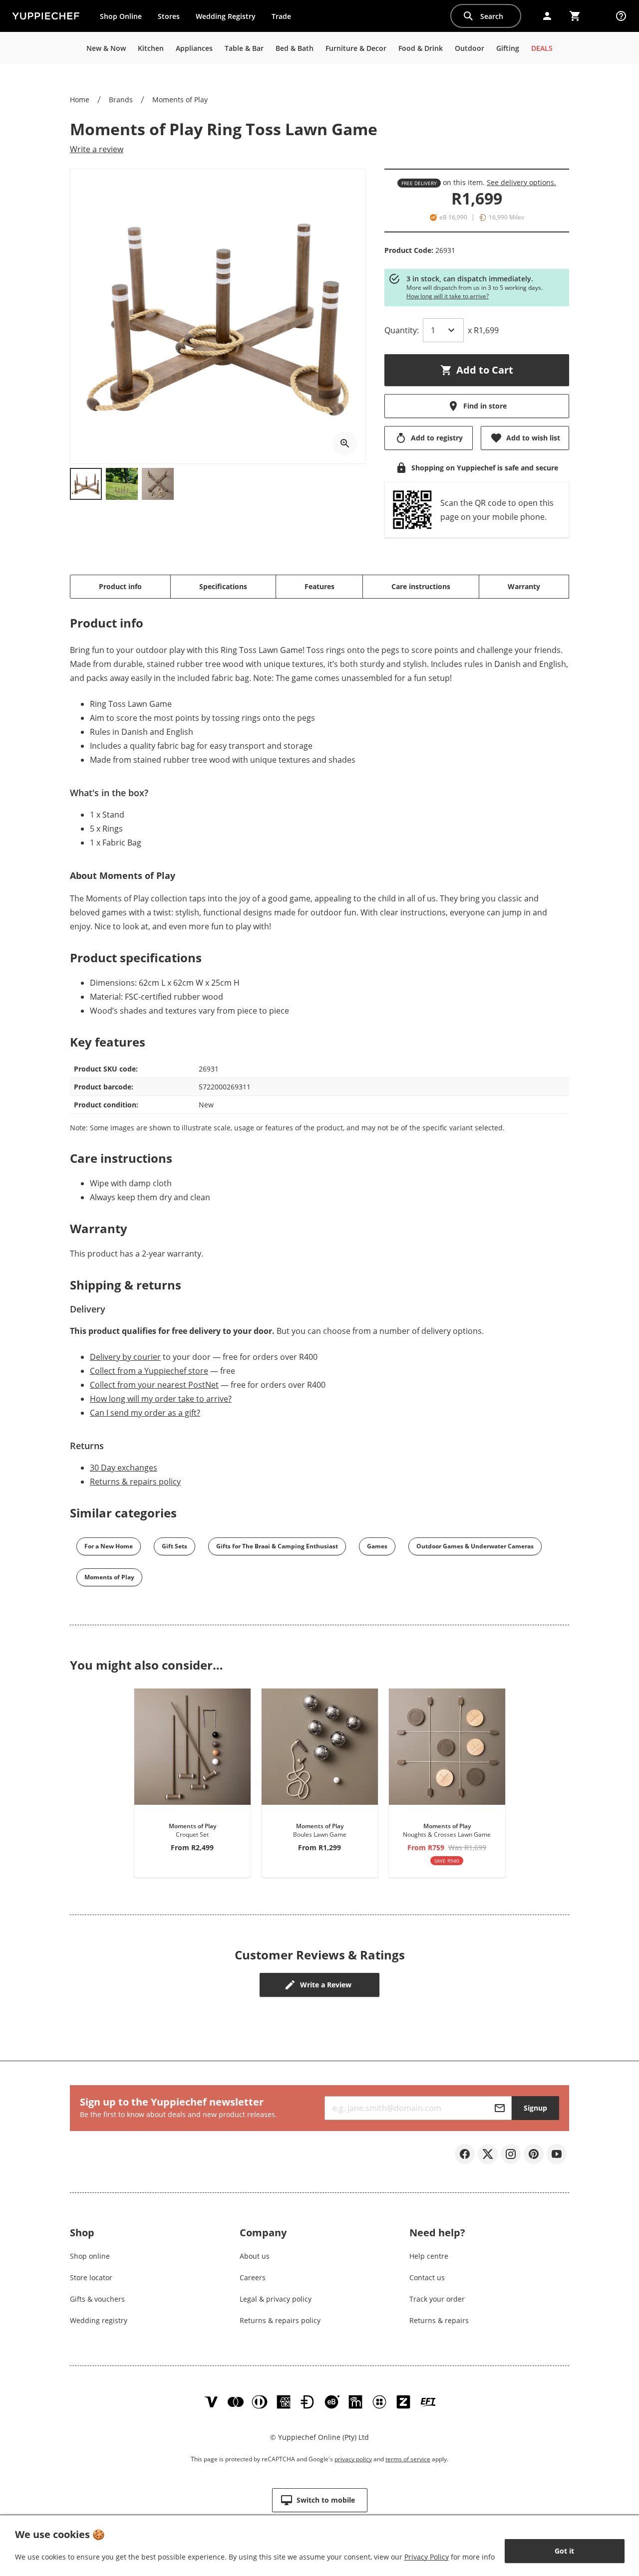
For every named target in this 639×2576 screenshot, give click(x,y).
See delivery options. (521, 182)
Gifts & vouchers (97, 2299)
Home (80, 100)
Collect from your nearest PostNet (154, 1385)
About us (255, 2256)
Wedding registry (99, 2320)
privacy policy (353, 2459)
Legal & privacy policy (276, 2299)
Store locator (91, 2277)
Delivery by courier (125, 1357)
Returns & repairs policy (135, 1482)
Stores (169, 16)
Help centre (429, 2256)
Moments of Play (180, 100)
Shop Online (121, 16)
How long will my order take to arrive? (161, 1399)
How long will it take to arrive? (448, 296)
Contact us (427, 2277)
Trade (285, 18)
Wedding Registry (226, 16)
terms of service (408, 2459)
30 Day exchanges (124, 1468)
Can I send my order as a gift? (145, 1413)
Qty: (402, 330)
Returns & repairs (439, 2320)
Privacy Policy (427, 2557)
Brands (121, 100)
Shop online (90, 2256)
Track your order (437, 2299)
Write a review (97, 149)
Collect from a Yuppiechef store (149, 1371)
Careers (253, 2277)
